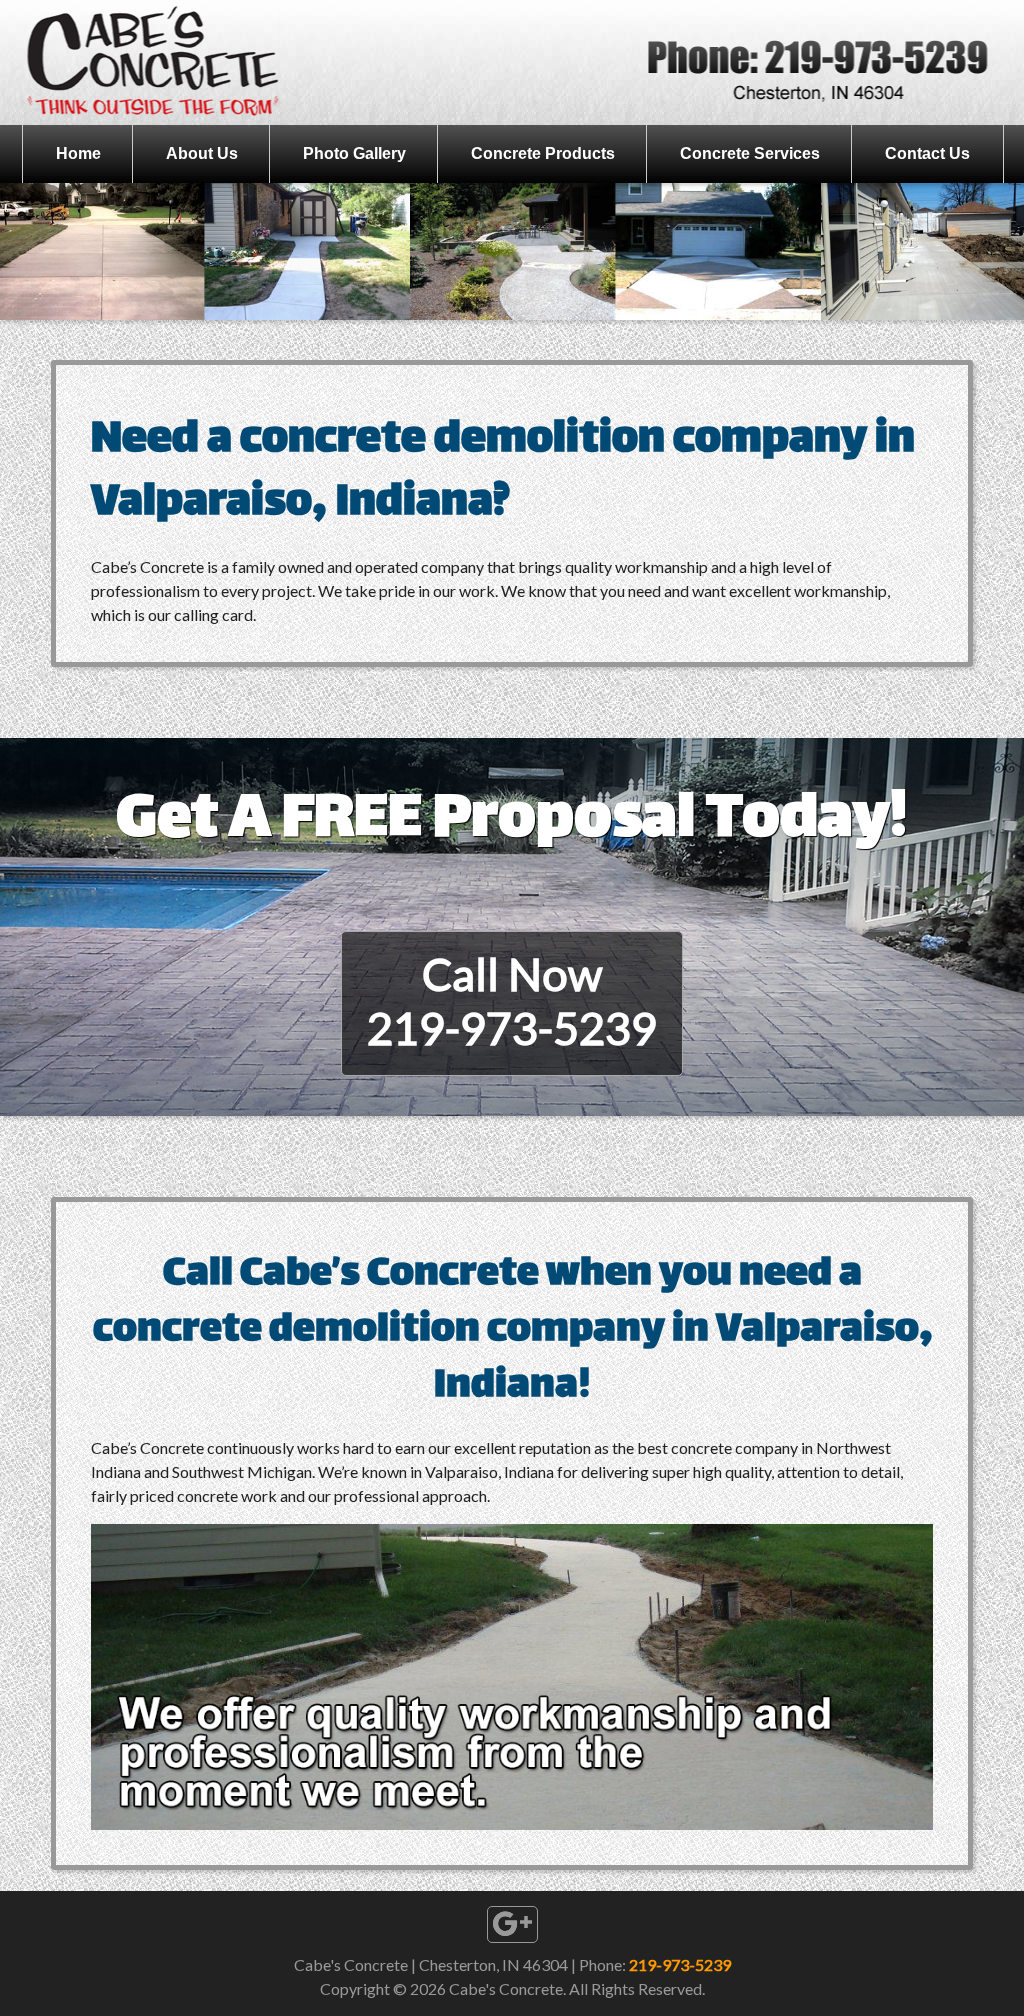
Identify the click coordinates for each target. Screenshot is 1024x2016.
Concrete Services (750, 153)
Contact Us (927, 153)
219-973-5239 (680, 1964)
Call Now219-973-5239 (512, 1001)
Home (78, 153)
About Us (202, 153)
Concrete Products (543, 153)
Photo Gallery (354, 153)
